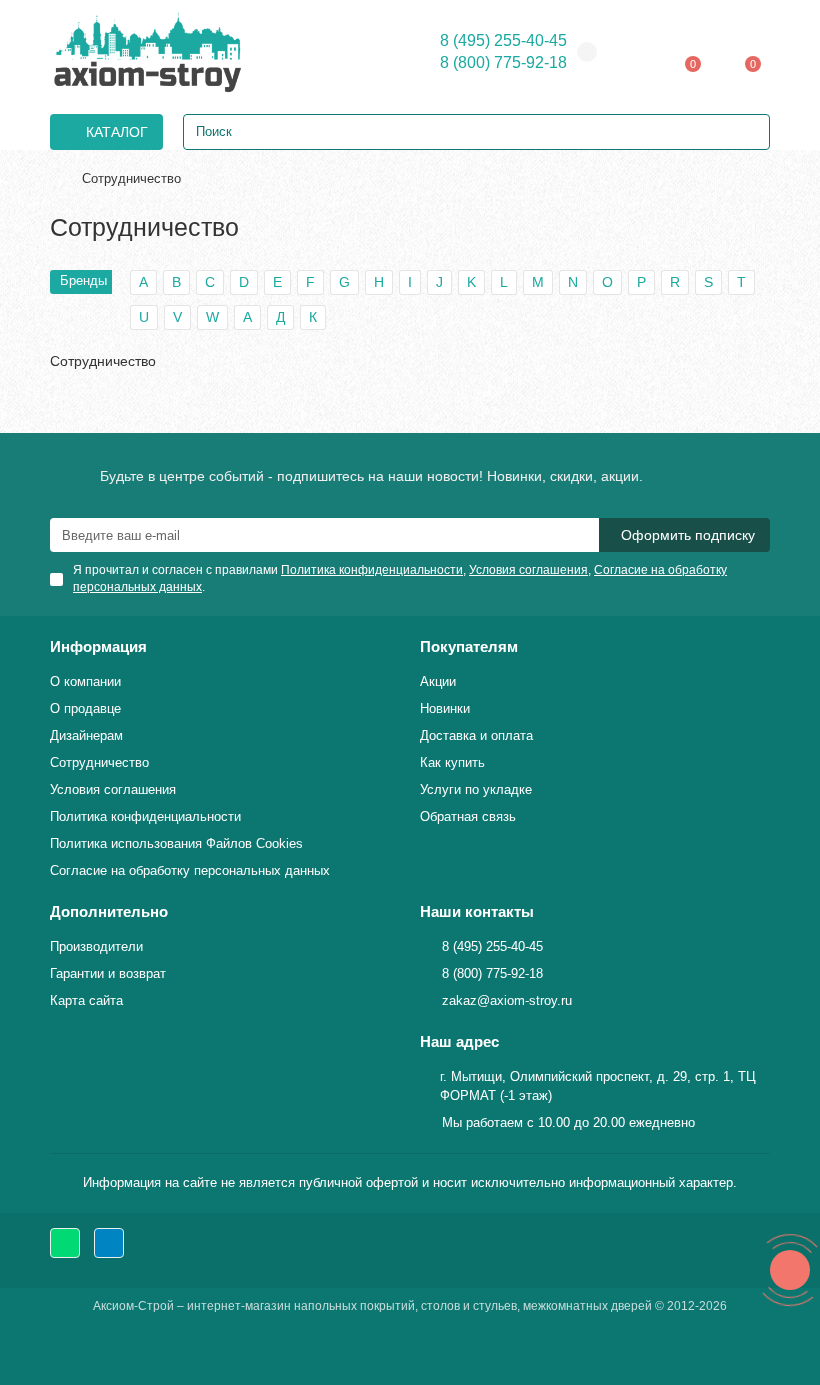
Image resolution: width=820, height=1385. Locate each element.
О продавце (85, 708)
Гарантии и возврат (108, 973)
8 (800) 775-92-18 (503, 62)
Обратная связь (468, 816)
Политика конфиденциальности (145, 816)
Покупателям (469, 646)
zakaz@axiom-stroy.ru (507, 1000)
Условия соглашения (113, 789)
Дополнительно (109, 911)
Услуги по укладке (476, 789)
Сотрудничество (99, 762)
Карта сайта (86, 1000)
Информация (98, 646)
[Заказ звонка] (790, 1270)
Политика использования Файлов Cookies (176, 843)
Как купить (452, 762)
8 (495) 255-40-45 (503, 40)
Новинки (445, 708)
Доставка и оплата (476, 735)
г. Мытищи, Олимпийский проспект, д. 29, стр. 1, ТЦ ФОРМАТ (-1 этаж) (598, 1086)
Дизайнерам (86, 735)
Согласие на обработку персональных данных (190, 870)
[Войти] (640, 51)
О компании (85, 681)
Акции (438, 681)
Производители (96, 946)
